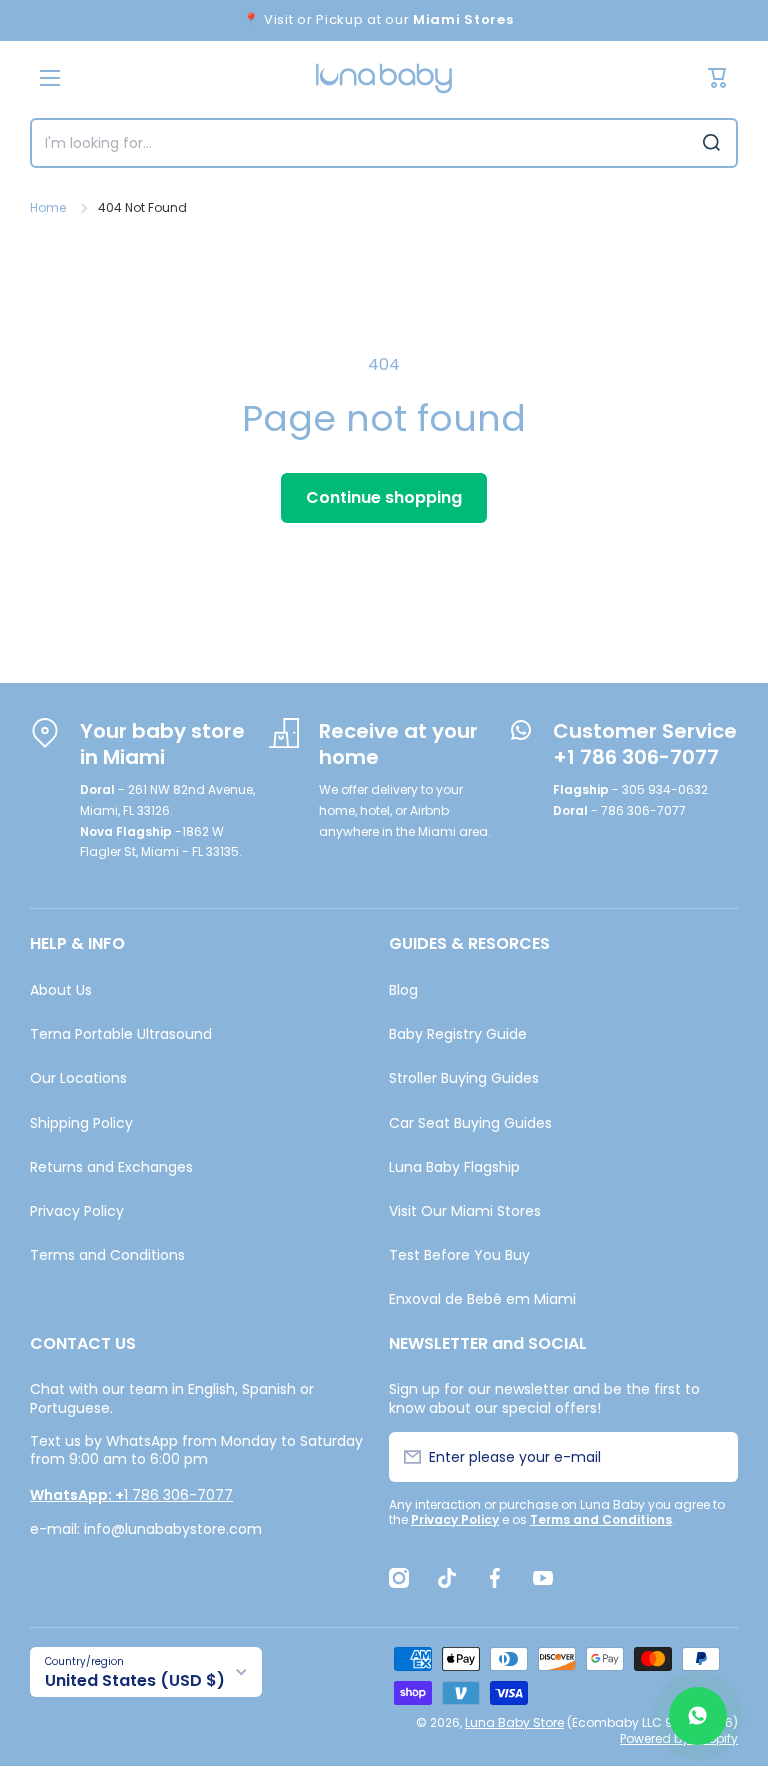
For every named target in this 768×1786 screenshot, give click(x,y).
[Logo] (384, 78)
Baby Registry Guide (458, 1034)
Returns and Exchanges (111, 1167)
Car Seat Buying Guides (470, 1123)
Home (48, 208)
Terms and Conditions (107, 1254)
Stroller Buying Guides (464, 1078)
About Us (61, 990)
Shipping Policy (81, 1123)
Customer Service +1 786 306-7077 (645, 744)
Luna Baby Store (514, 1722)
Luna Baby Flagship (454, 1167)
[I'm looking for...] (711, 143)
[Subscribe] (711, 1457)
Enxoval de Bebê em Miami (482, 1298)
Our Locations (78, 1078)
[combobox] (384, 143)
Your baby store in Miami (162, 744)
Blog (403, 990)
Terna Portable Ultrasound (121, 1034)
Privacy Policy (77, 1211)
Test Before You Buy (459, 1255)
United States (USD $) (135, 1680)
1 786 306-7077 (131, 1495)
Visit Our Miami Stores (465, 1211)
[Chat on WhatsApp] (698, 1716)
